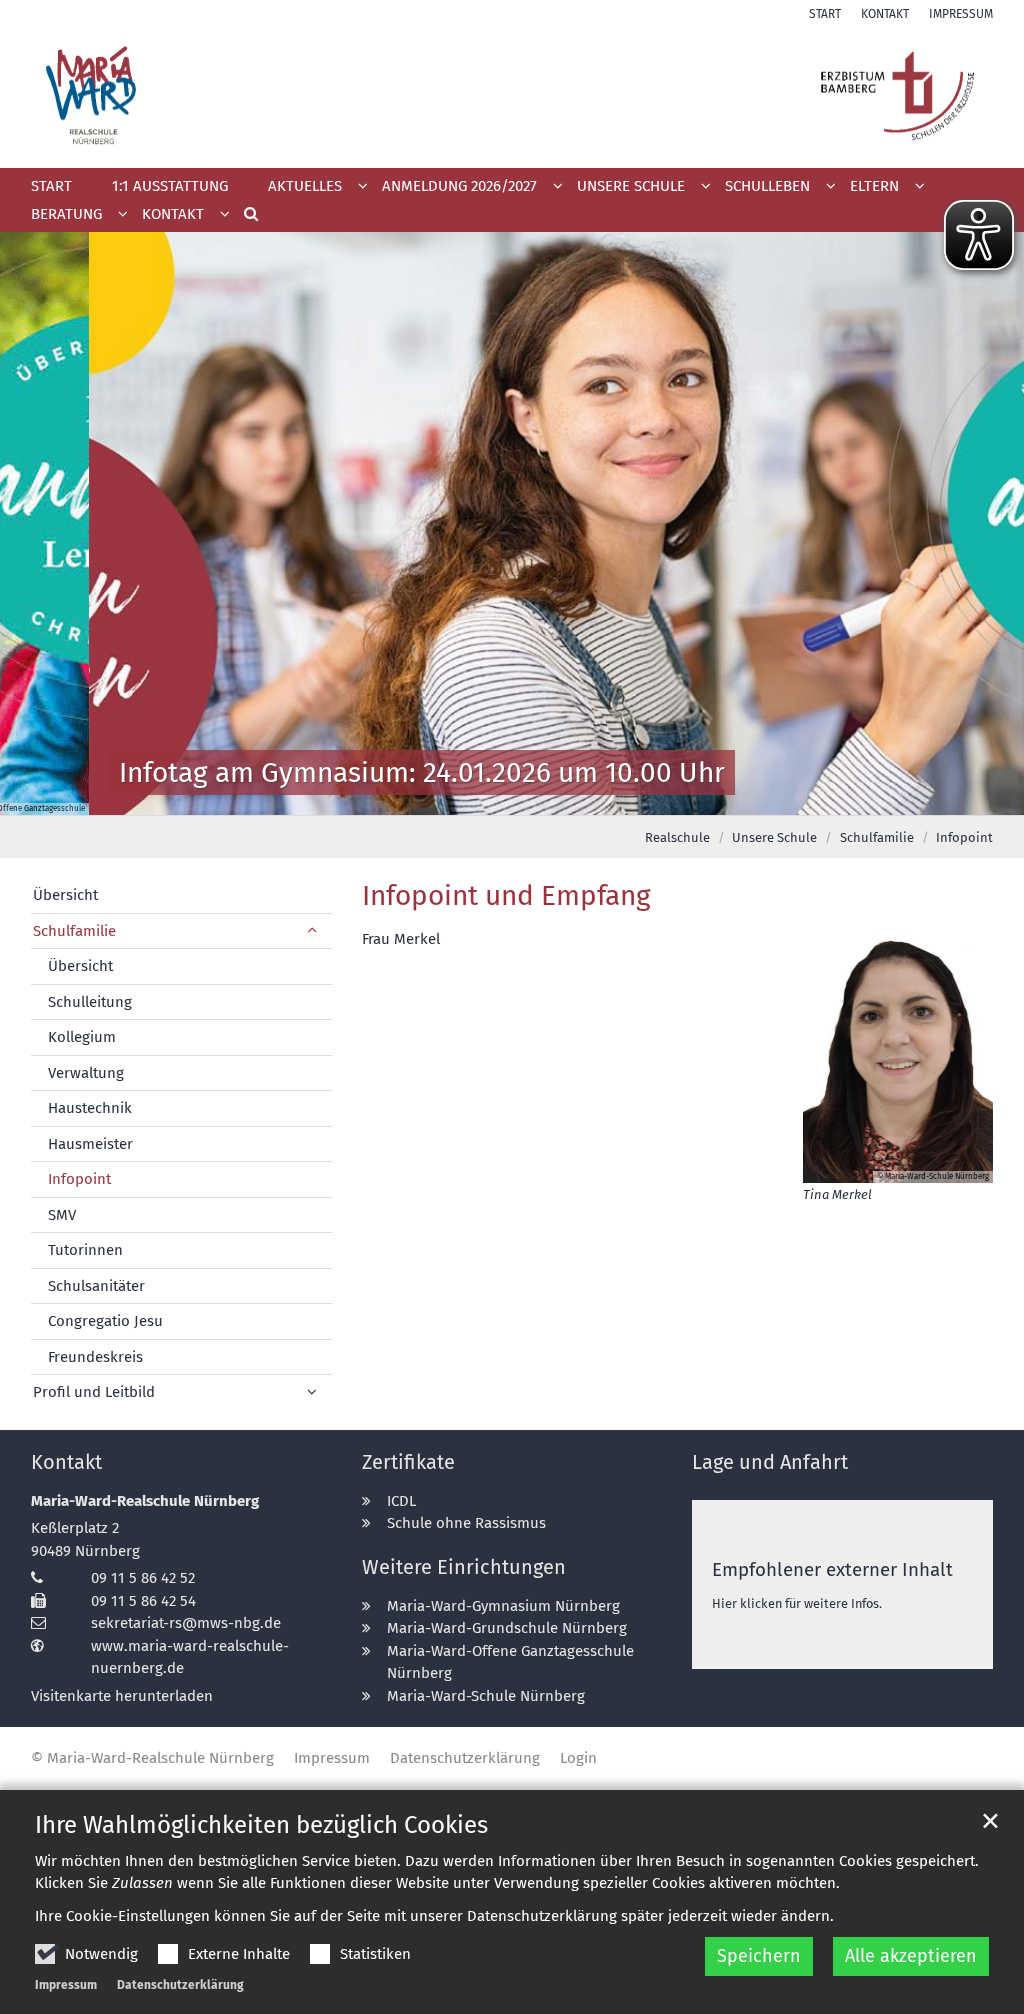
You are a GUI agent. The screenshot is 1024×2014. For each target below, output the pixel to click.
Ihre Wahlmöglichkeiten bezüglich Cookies (261, 1825)
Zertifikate (408, 1462)
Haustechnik (90, 1108)
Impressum (66, 1985)
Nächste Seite (984, 524)
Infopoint (964, 837)
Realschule (677, 837)
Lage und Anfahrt (770, 1462)
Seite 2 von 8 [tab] (425, 795)
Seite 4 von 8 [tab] (495, 795)
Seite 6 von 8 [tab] (565, 795)
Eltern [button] (874, 186)
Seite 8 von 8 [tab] (635, 795)
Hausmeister (90, 1144)
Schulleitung (90, 1002)
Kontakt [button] (173, 214)
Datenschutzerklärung (180, 1985)
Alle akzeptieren (911, 1956)
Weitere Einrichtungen (464, 1567)
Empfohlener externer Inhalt (832, 1569)
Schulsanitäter (96, 1286)
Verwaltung (86, 1073)
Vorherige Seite (40, 524)
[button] (465, 190)
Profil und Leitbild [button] (94, 1392)
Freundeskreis (95, 1357)
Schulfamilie (877, 837)
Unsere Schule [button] (631, 186)
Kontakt (66, 1462)
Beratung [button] (66, 214)
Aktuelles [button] (305, 186)
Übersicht (65, 895)
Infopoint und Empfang (506, 895)
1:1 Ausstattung (170, 186)
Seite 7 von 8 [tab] (600, 795)
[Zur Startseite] (512, 95)
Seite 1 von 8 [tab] (390, 795)
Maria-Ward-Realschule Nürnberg (145, 1501)
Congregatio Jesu (105, 1321)
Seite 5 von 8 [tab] (530, 795)
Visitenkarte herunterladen (122, 1696)
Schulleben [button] (767, 186)
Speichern (759, 1956)
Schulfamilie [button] (74, 931)
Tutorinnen (85, 1250)
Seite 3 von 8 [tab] (460, 795)
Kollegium (82, 1037)
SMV (62, 1215)
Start (51, 186)
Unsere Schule (774, 837)
